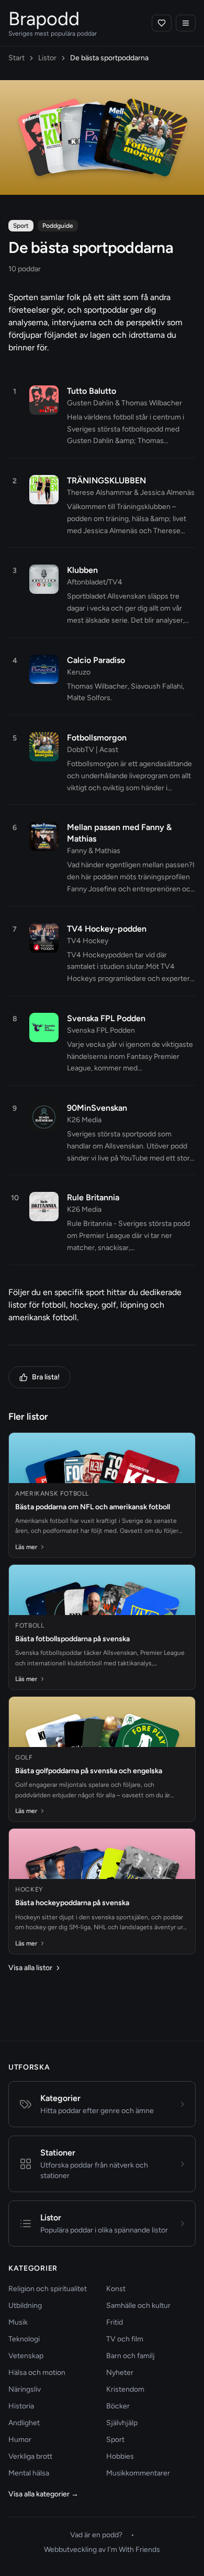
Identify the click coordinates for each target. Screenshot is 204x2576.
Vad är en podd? (96, 2535)
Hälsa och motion (37, 2373)
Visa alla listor (30, 1968)
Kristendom (125, 2389)
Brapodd (44, 19)
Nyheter (120, 2373)
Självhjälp (122, 2423)
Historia (21, 2406)
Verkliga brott (30, 2456)
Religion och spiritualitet (48, 2289)
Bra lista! (46, 1377)
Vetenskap (26, 2356)
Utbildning (25, 2306)
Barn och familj (131, 2356)
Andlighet (24, 2423)
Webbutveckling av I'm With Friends (102, 2550)
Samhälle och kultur (138, 2306)
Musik (18, 2322)
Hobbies (120, 2456)
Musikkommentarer (138, 2473)
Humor (20, 2440)
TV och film (125, 2339)
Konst (116, 2289)
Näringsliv (25, 2389)
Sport (115, 2440)
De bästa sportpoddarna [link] (109, 58)
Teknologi (24, 2339)
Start (16, 58)
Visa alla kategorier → (43, 2494)
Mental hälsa (29, 2473)
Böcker (118, 2406)
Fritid (115, 2322)
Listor (47, 58)
